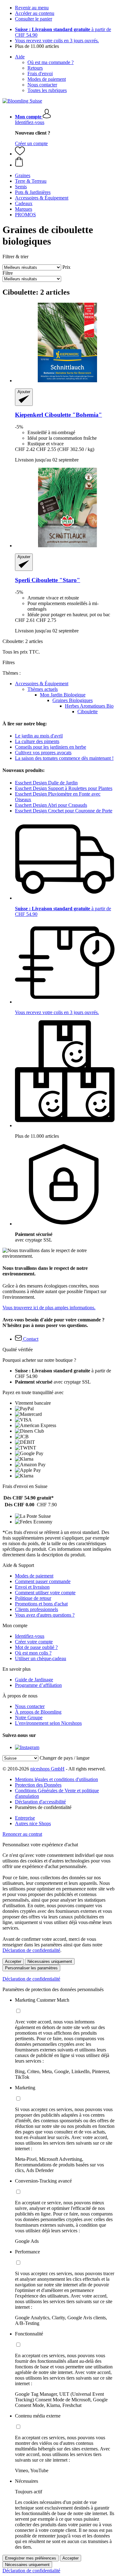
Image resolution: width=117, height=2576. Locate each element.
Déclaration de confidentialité (31, 1950)
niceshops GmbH (47, 1769)
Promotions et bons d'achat (41, 1604)
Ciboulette (88, 712)
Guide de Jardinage (34, 1680)
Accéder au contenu (35, 13)
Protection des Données (38, 1785)
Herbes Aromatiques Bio (89, 706)
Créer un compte (31, 143)
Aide (20, 57)
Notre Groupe (29, 1717)
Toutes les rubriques (47, 90)
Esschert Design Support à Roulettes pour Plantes (64, 788)
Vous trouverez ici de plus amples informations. (49, 1308)
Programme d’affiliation (38, 1685)
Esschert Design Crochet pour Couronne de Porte (64, 811)
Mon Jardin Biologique (63, 695)
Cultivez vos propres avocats (43, 753)
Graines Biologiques (73, 700)
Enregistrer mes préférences (31, 2558)
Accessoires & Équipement (42, 684)
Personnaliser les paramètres (31, 1968)
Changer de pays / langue (65, 1758)
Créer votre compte (34, 1642)
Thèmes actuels (43, 689)
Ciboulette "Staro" (48, 580)
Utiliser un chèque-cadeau (41, 1658)
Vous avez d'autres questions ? (45, 1615)
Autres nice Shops (33, 1823)
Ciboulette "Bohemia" (58, 415)
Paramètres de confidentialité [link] (43, 1807)
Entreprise (25, 1818)
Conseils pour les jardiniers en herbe (51, 747)
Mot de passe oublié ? (36, 1647)
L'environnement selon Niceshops (48, 1723)
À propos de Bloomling (38, 1712)
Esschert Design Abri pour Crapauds (51, 805)
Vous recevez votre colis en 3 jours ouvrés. (57, 41)
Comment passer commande (43, 1581)
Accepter (13, 1961)
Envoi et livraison (32, 1587)
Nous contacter (42, 85)
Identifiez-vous (30, 122)
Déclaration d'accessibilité (40, 1802)
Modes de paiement (47, 79)
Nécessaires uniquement (50, 1961)
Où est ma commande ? (51, 62)
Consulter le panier (34, 19)
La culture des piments (37, 741)
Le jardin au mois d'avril (39, 736)
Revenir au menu (32, 8)
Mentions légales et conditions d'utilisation (56, 1779)
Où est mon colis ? (33, 1653)
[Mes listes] (20, 154)
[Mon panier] (65, 162)
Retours (35, 68)
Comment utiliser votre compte (45, 1593)
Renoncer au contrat (22, 1834)
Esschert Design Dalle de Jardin (46, 783)
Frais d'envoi (40, 73)
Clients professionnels (37, 1609)
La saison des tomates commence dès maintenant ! (64, 758)
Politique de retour (33, 1598)
